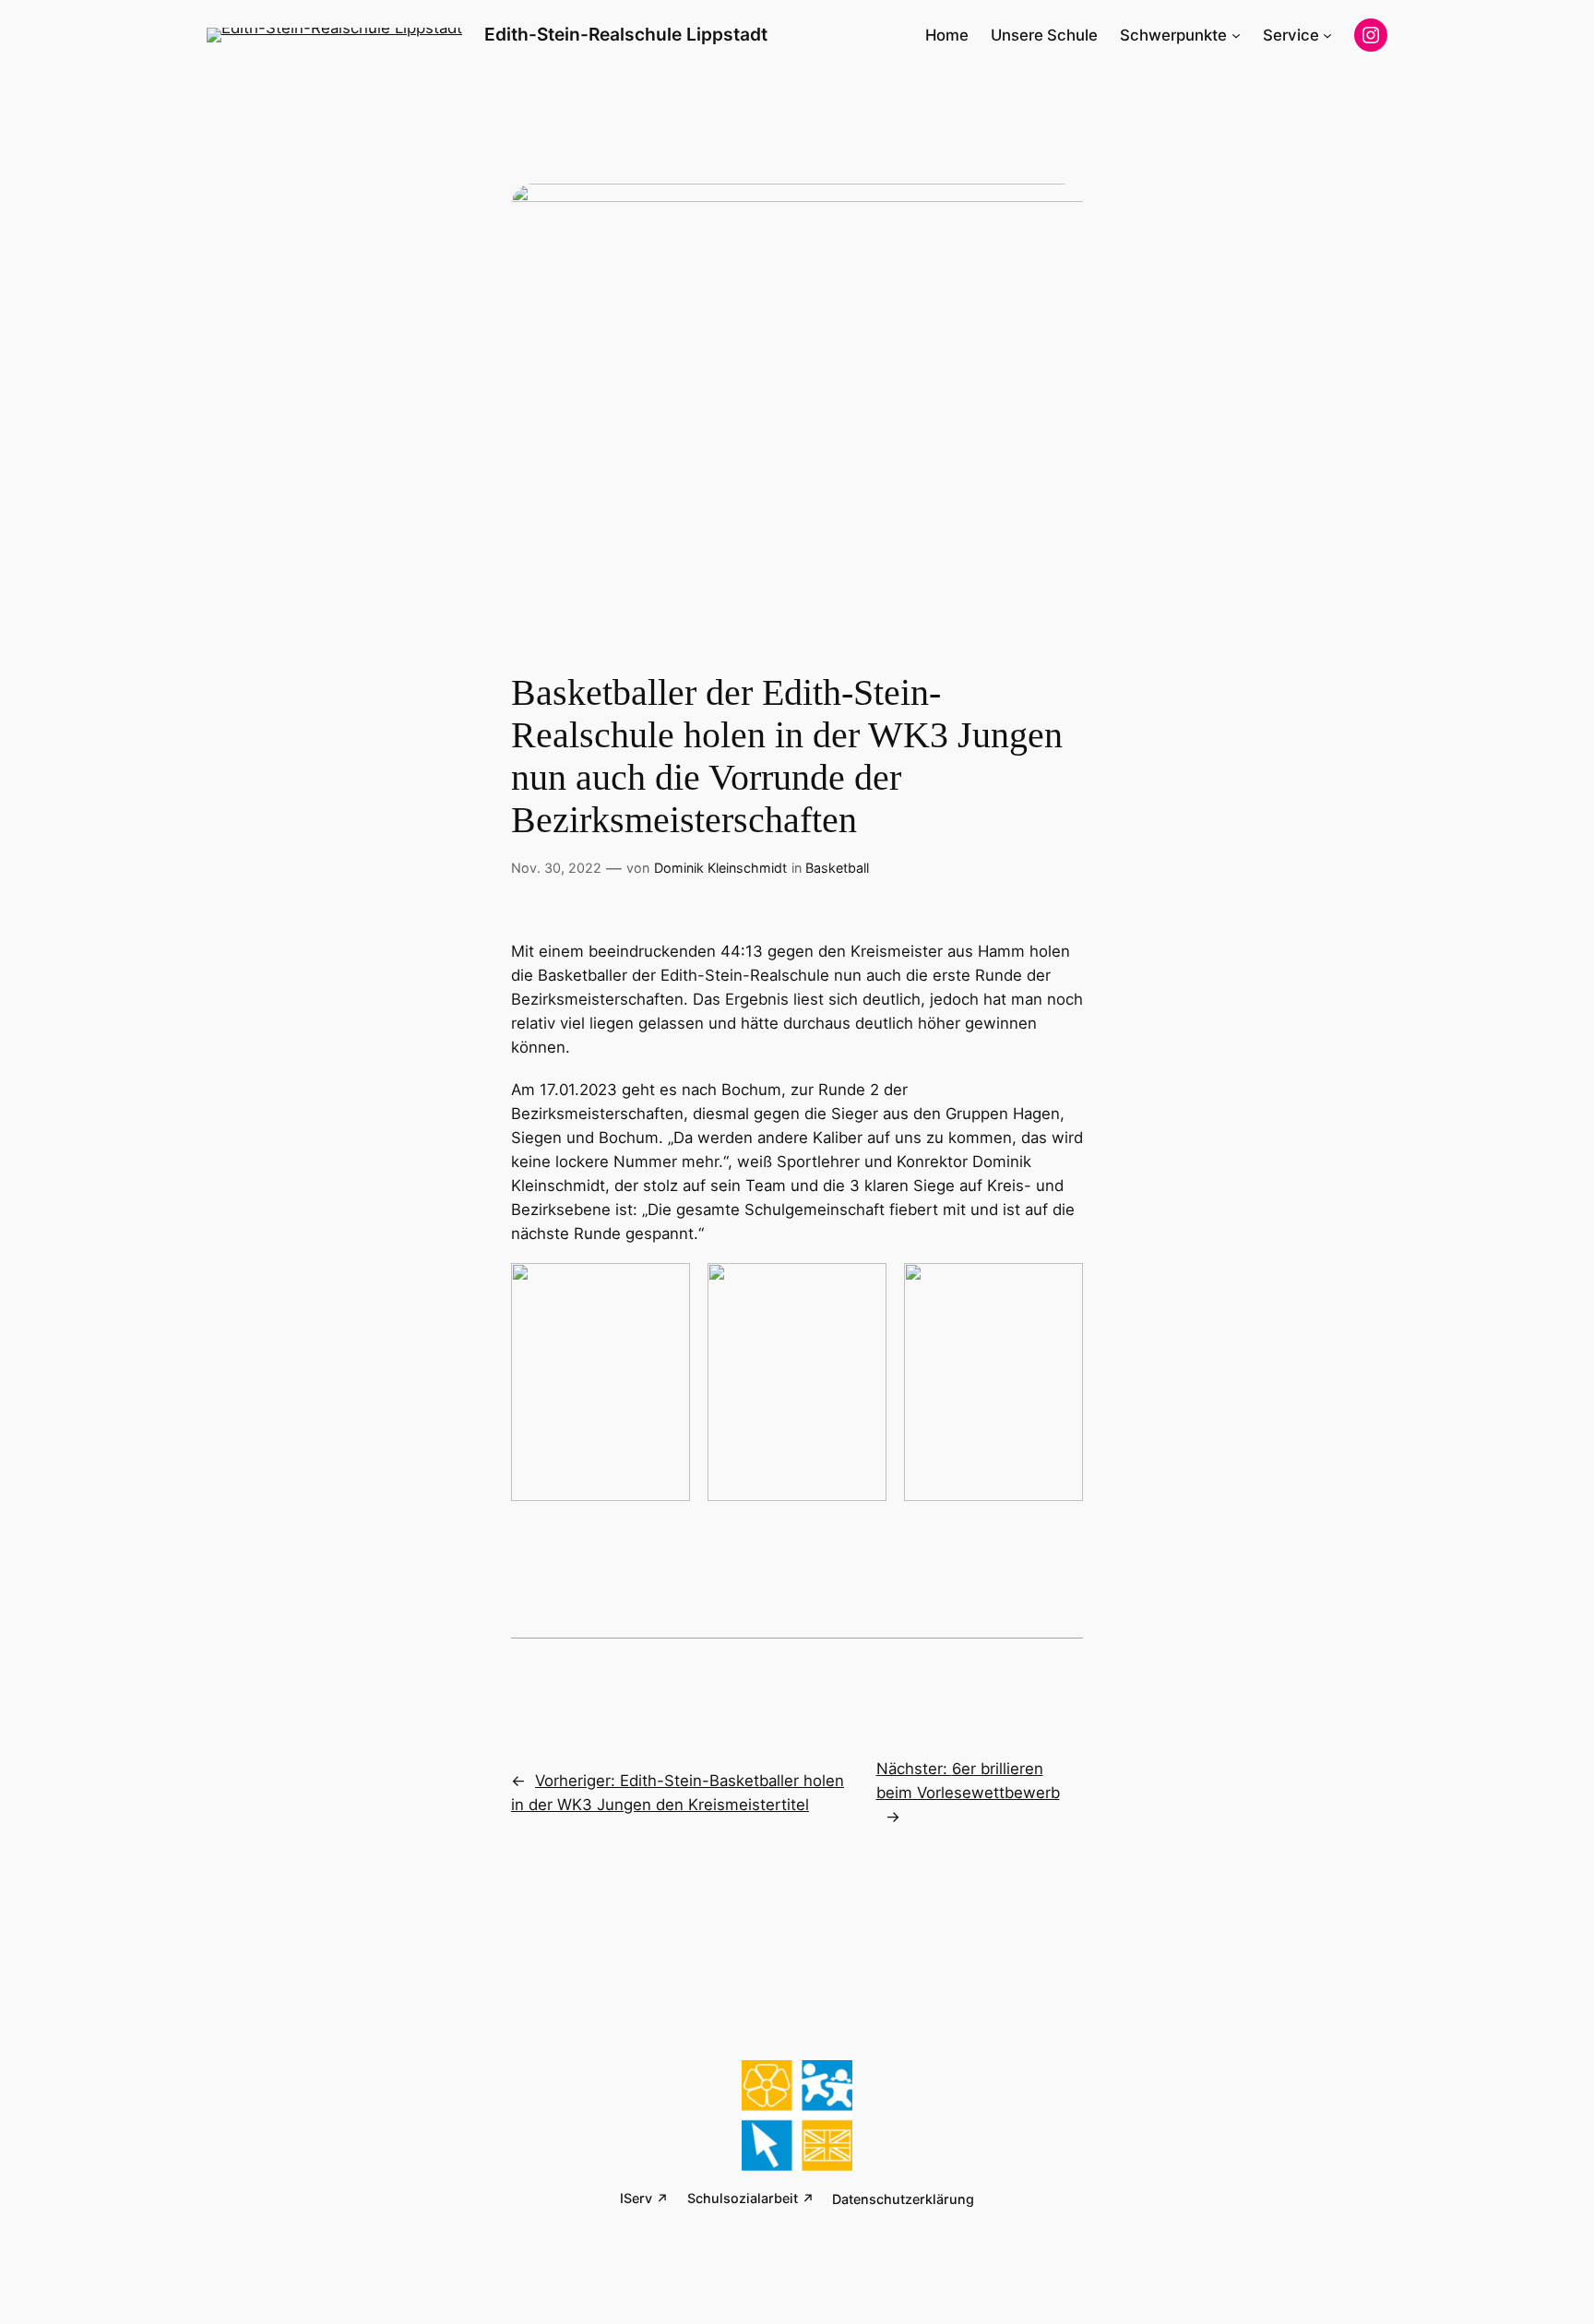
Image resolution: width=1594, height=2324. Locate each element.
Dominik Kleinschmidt (720, 868)
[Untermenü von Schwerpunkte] (1236, 35)
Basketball (837, 868)
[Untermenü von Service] (1327, 35)
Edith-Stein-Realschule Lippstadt (626, 34)
